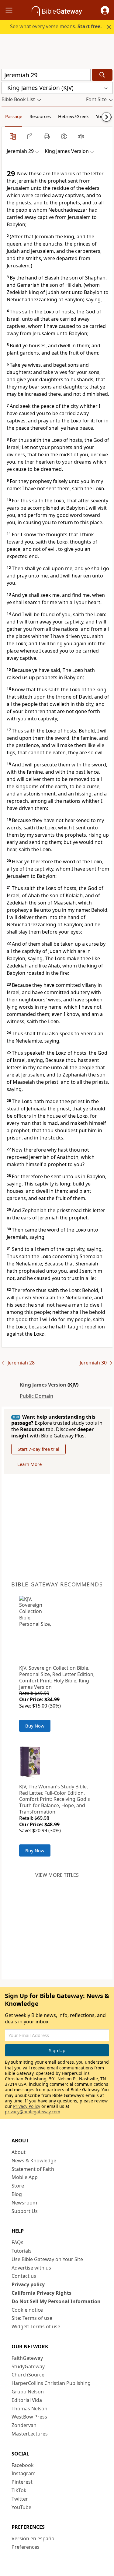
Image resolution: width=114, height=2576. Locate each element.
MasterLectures (30, 2434)
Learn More (29, 1464)
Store (18, 2186)
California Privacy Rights (41, 2293)
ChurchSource (28, 2375)
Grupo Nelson (28, 2392)
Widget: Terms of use (36, 2326)
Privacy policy (28, 2284)
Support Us (25, 2211)
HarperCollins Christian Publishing (51, 2383)
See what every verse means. (56, 26)
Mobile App (25, 2177)
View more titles (57, 1875)
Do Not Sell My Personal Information (56, 2301)
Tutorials (22, 2251)
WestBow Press (29, 2417)
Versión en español (34, 2538)
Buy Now (35, 1726)
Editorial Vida (27, 2400)
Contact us (24, 2276)
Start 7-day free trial (38, 1449)
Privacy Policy (27, 2106)
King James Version (43, 1385)
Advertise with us (31, 2268)
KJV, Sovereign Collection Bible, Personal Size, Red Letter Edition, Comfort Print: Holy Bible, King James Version (57, 1677)
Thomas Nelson (29, 2409)
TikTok (19, 2490)
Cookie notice (27, 2310)
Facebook (23, 2465)
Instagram (24, 2473)
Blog (17, 2194)
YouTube (21, 2507)
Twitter (20, 2499)
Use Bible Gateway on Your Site (47, 2259)
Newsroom (24, 2203)
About (19, 2152)
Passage (14, 116)
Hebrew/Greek (73, 116)
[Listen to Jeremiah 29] (81, 136)
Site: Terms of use (32, 2318)
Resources (40, 116)
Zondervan (24, 2425)
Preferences (26, 2547)
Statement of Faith (33, 2169)
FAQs (17, 2242)
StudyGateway (28, 2366)
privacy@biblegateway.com (33, 2112)
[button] (105, 10)
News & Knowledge (34, 2161)
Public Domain (36, 1396)
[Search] (102, 75)
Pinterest (22, 2482)
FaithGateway (27, 2358)
